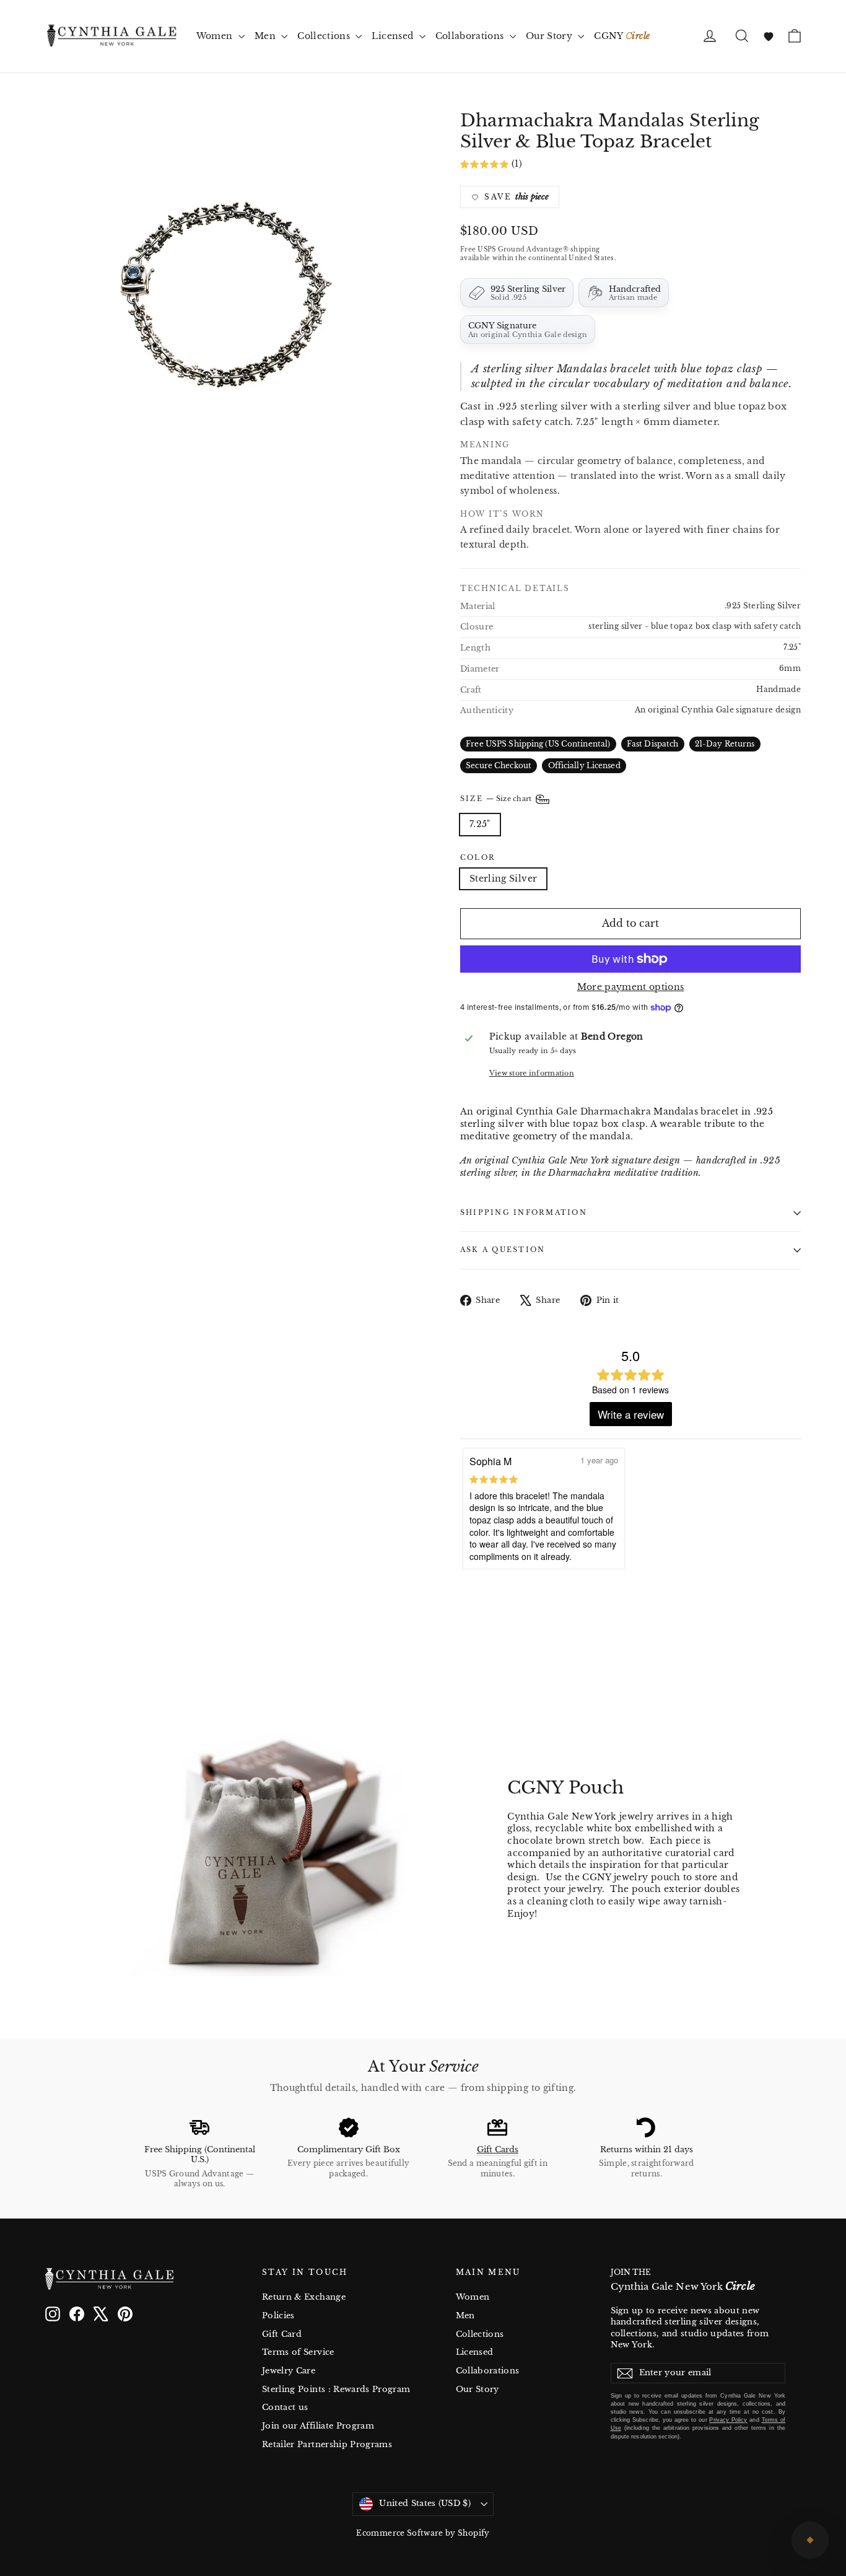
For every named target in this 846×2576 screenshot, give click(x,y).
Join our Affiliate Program (318, 2426)
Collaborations (471, 36)
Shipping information (524, 1212)
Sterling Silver (503, 878)
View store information (532, 1073)
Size (497, 799)
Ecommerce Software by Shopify (423, 2533)
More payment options (631, 987)
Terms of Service (298, 2352)
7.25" (480, 824)
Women (216, 36)
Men (266, 36)
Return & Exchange (304, 2297)
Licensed (394, 36)
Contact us (285, 2407)
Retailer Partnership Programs (327, 2444)
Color (478, 858)
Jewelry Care (289, 2371)
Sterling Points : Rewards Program (336, 2389)
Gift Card (282, 2334)
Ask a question (503, 1250)
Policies (278, 2315)
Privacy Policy (728, 2420)
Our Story (551, 36)
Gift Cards (498, 2149)
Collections (325, 36)
